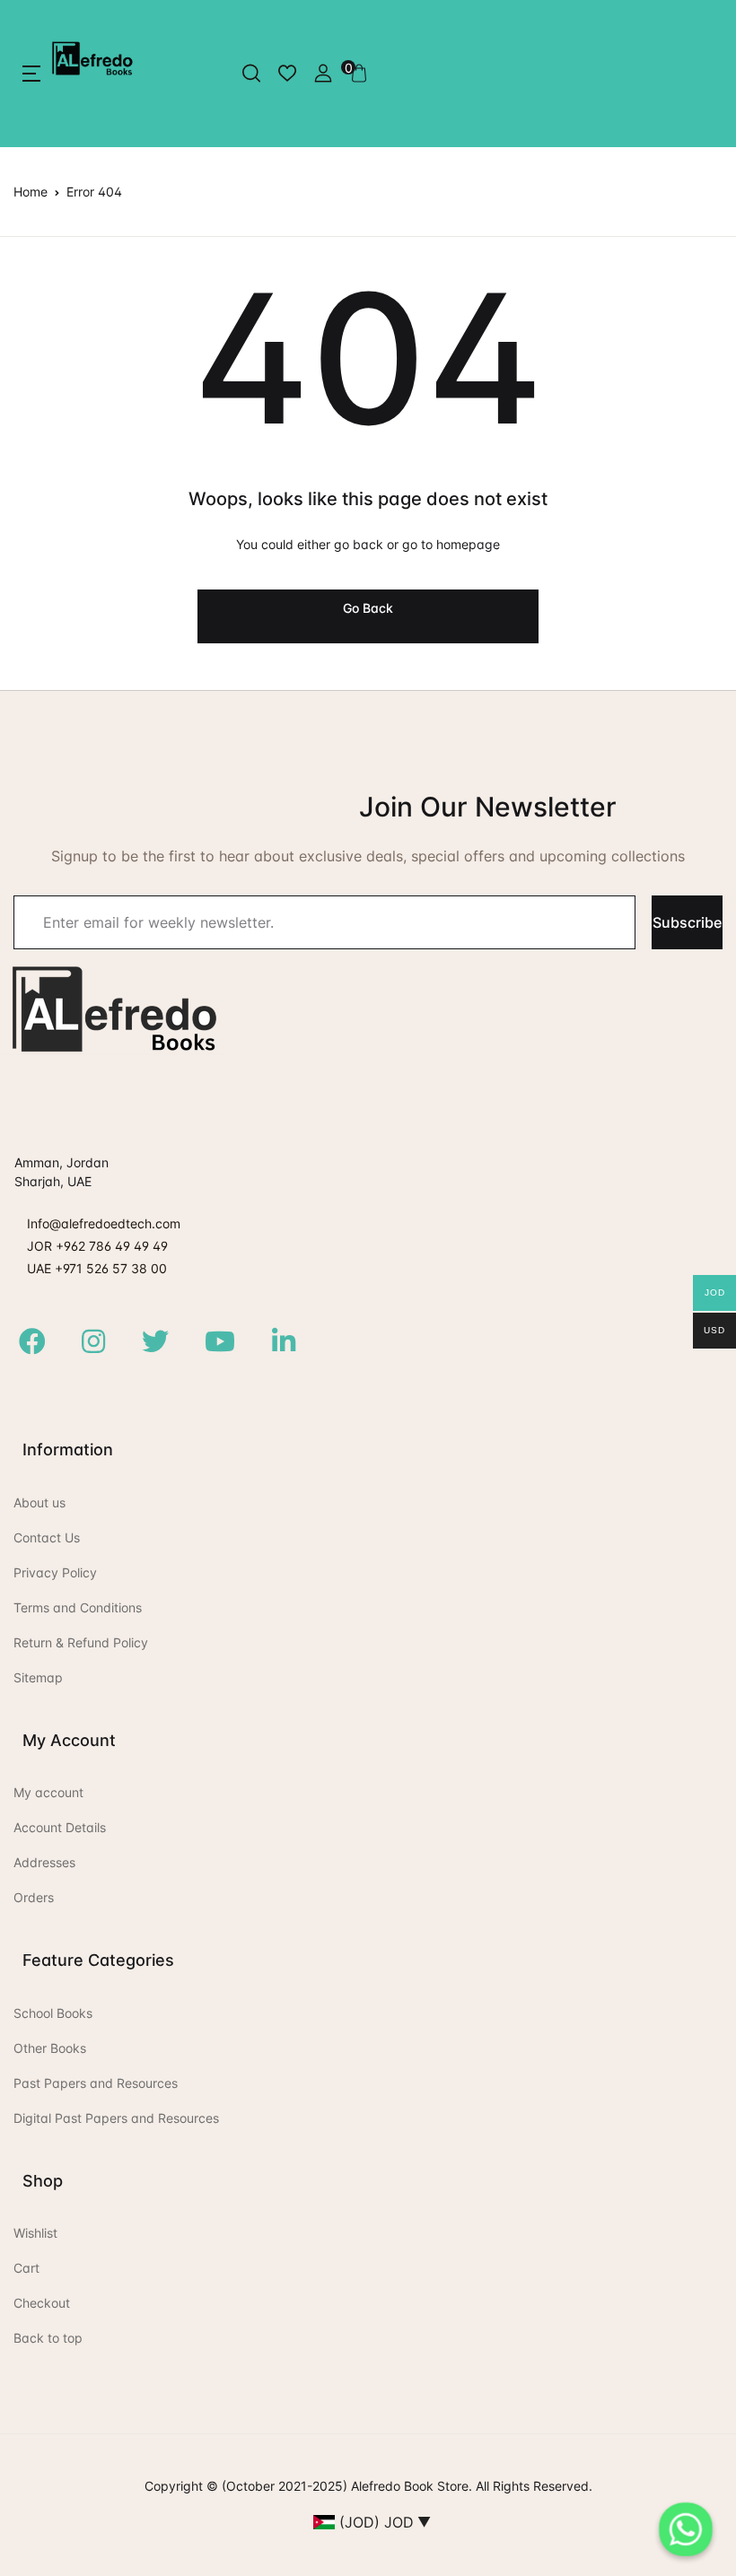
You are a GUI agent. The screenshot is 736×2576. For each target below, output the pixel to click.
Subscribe (687, 922)
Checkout (42, 2303)
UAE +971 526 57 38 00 (97, 1268)
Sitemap (38, 1677)
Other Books (50, 2048)
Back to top (48, 2338)
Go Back (368, 608)
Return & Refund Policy (81, 1642)
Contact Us (47, 1537)
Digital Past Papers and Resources (116, 2118)
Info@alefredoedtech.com (104, 1223)
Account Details (60, 1827)
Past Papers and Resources (96, 2083)
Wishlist (35, 2233)
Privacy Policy (55, 1572)
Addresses (44, 1862)
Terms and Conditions (78, 1607)
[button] (31, 74)
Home (31, 192)
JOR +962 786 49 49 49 (97, 1246)
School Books (53, 2013)
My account (48, 1792)
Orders (34, 1897)
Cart (26, 2268)
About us (39, 1502)
